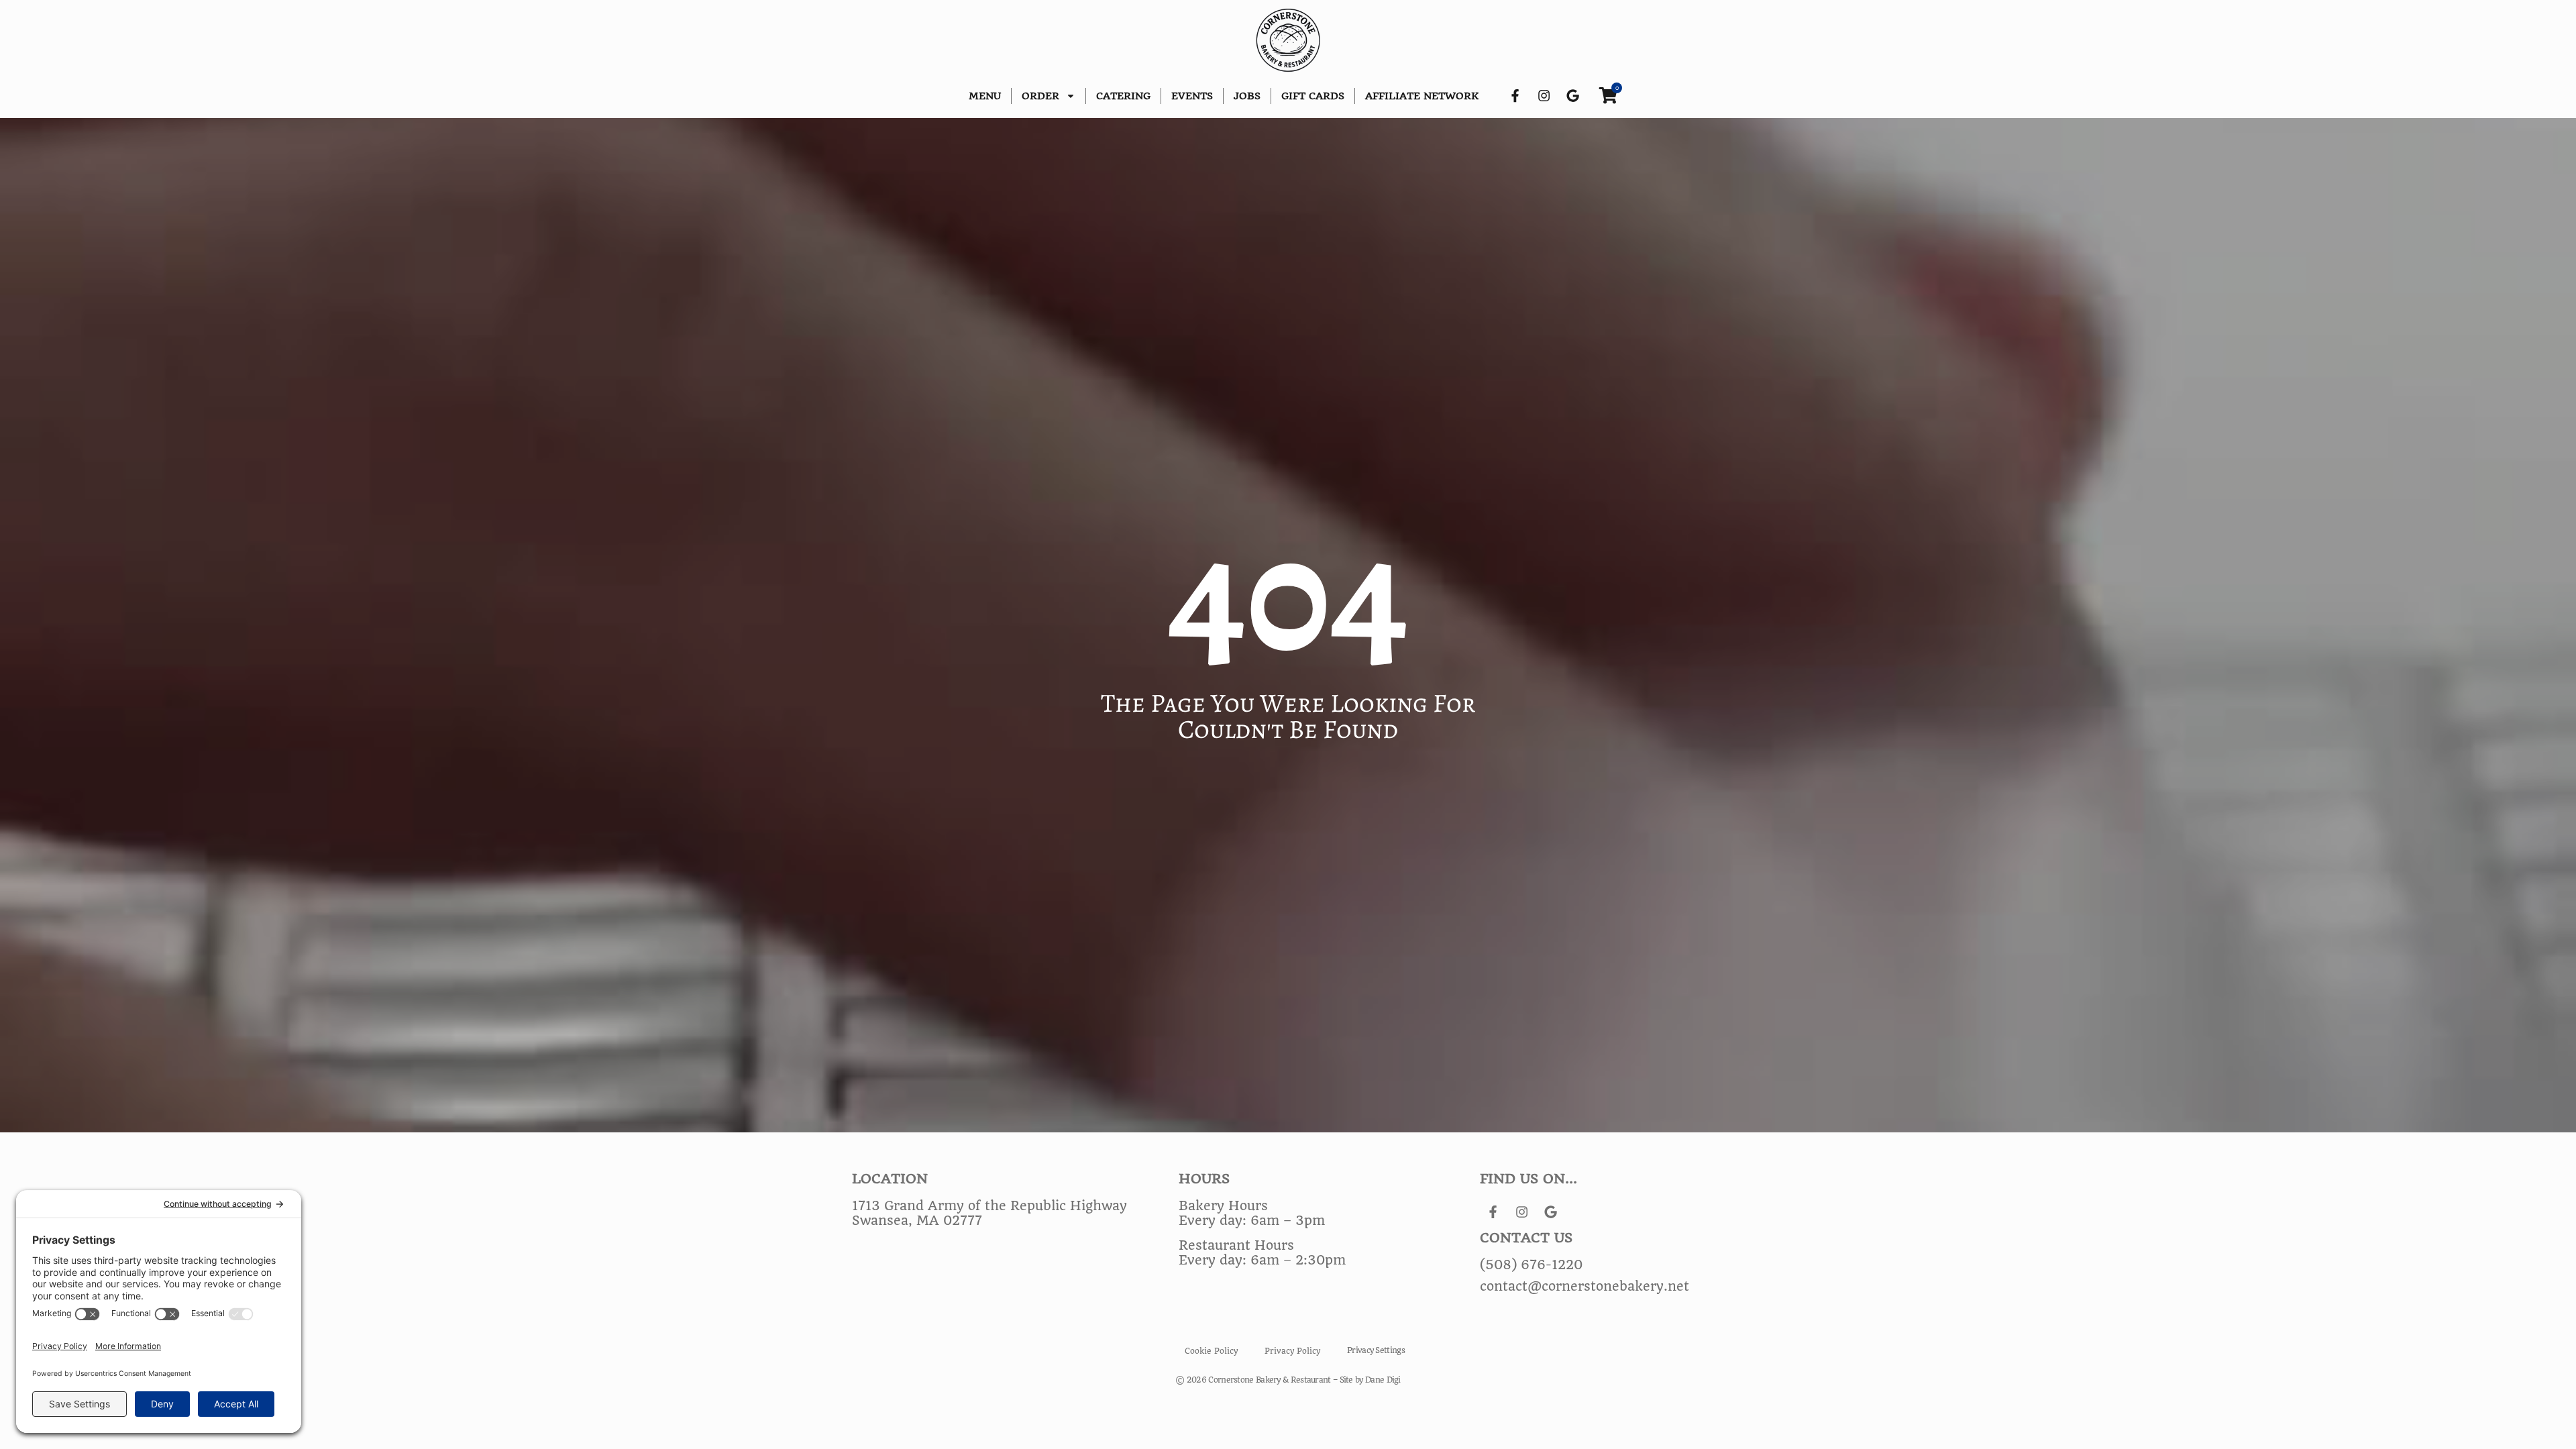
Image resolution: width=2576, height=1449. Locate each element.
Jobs (1247, 96)
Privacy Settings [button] (1376, 1350)
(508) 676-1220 (1531, 1265)
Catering (1123, 96)
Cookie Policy (1211, 1351)
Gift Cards (1313, 96)
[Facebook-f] (1515, 96)
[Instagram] (1544, 96)
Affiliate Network (1422, 96)
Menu (985, 96)
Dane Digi (1383, 1380)
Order (1040, 96)
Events (1192, 96)
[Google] (1573, 96)
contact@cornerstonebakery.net (1585, 1287)
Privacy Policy (1292, 1351)
